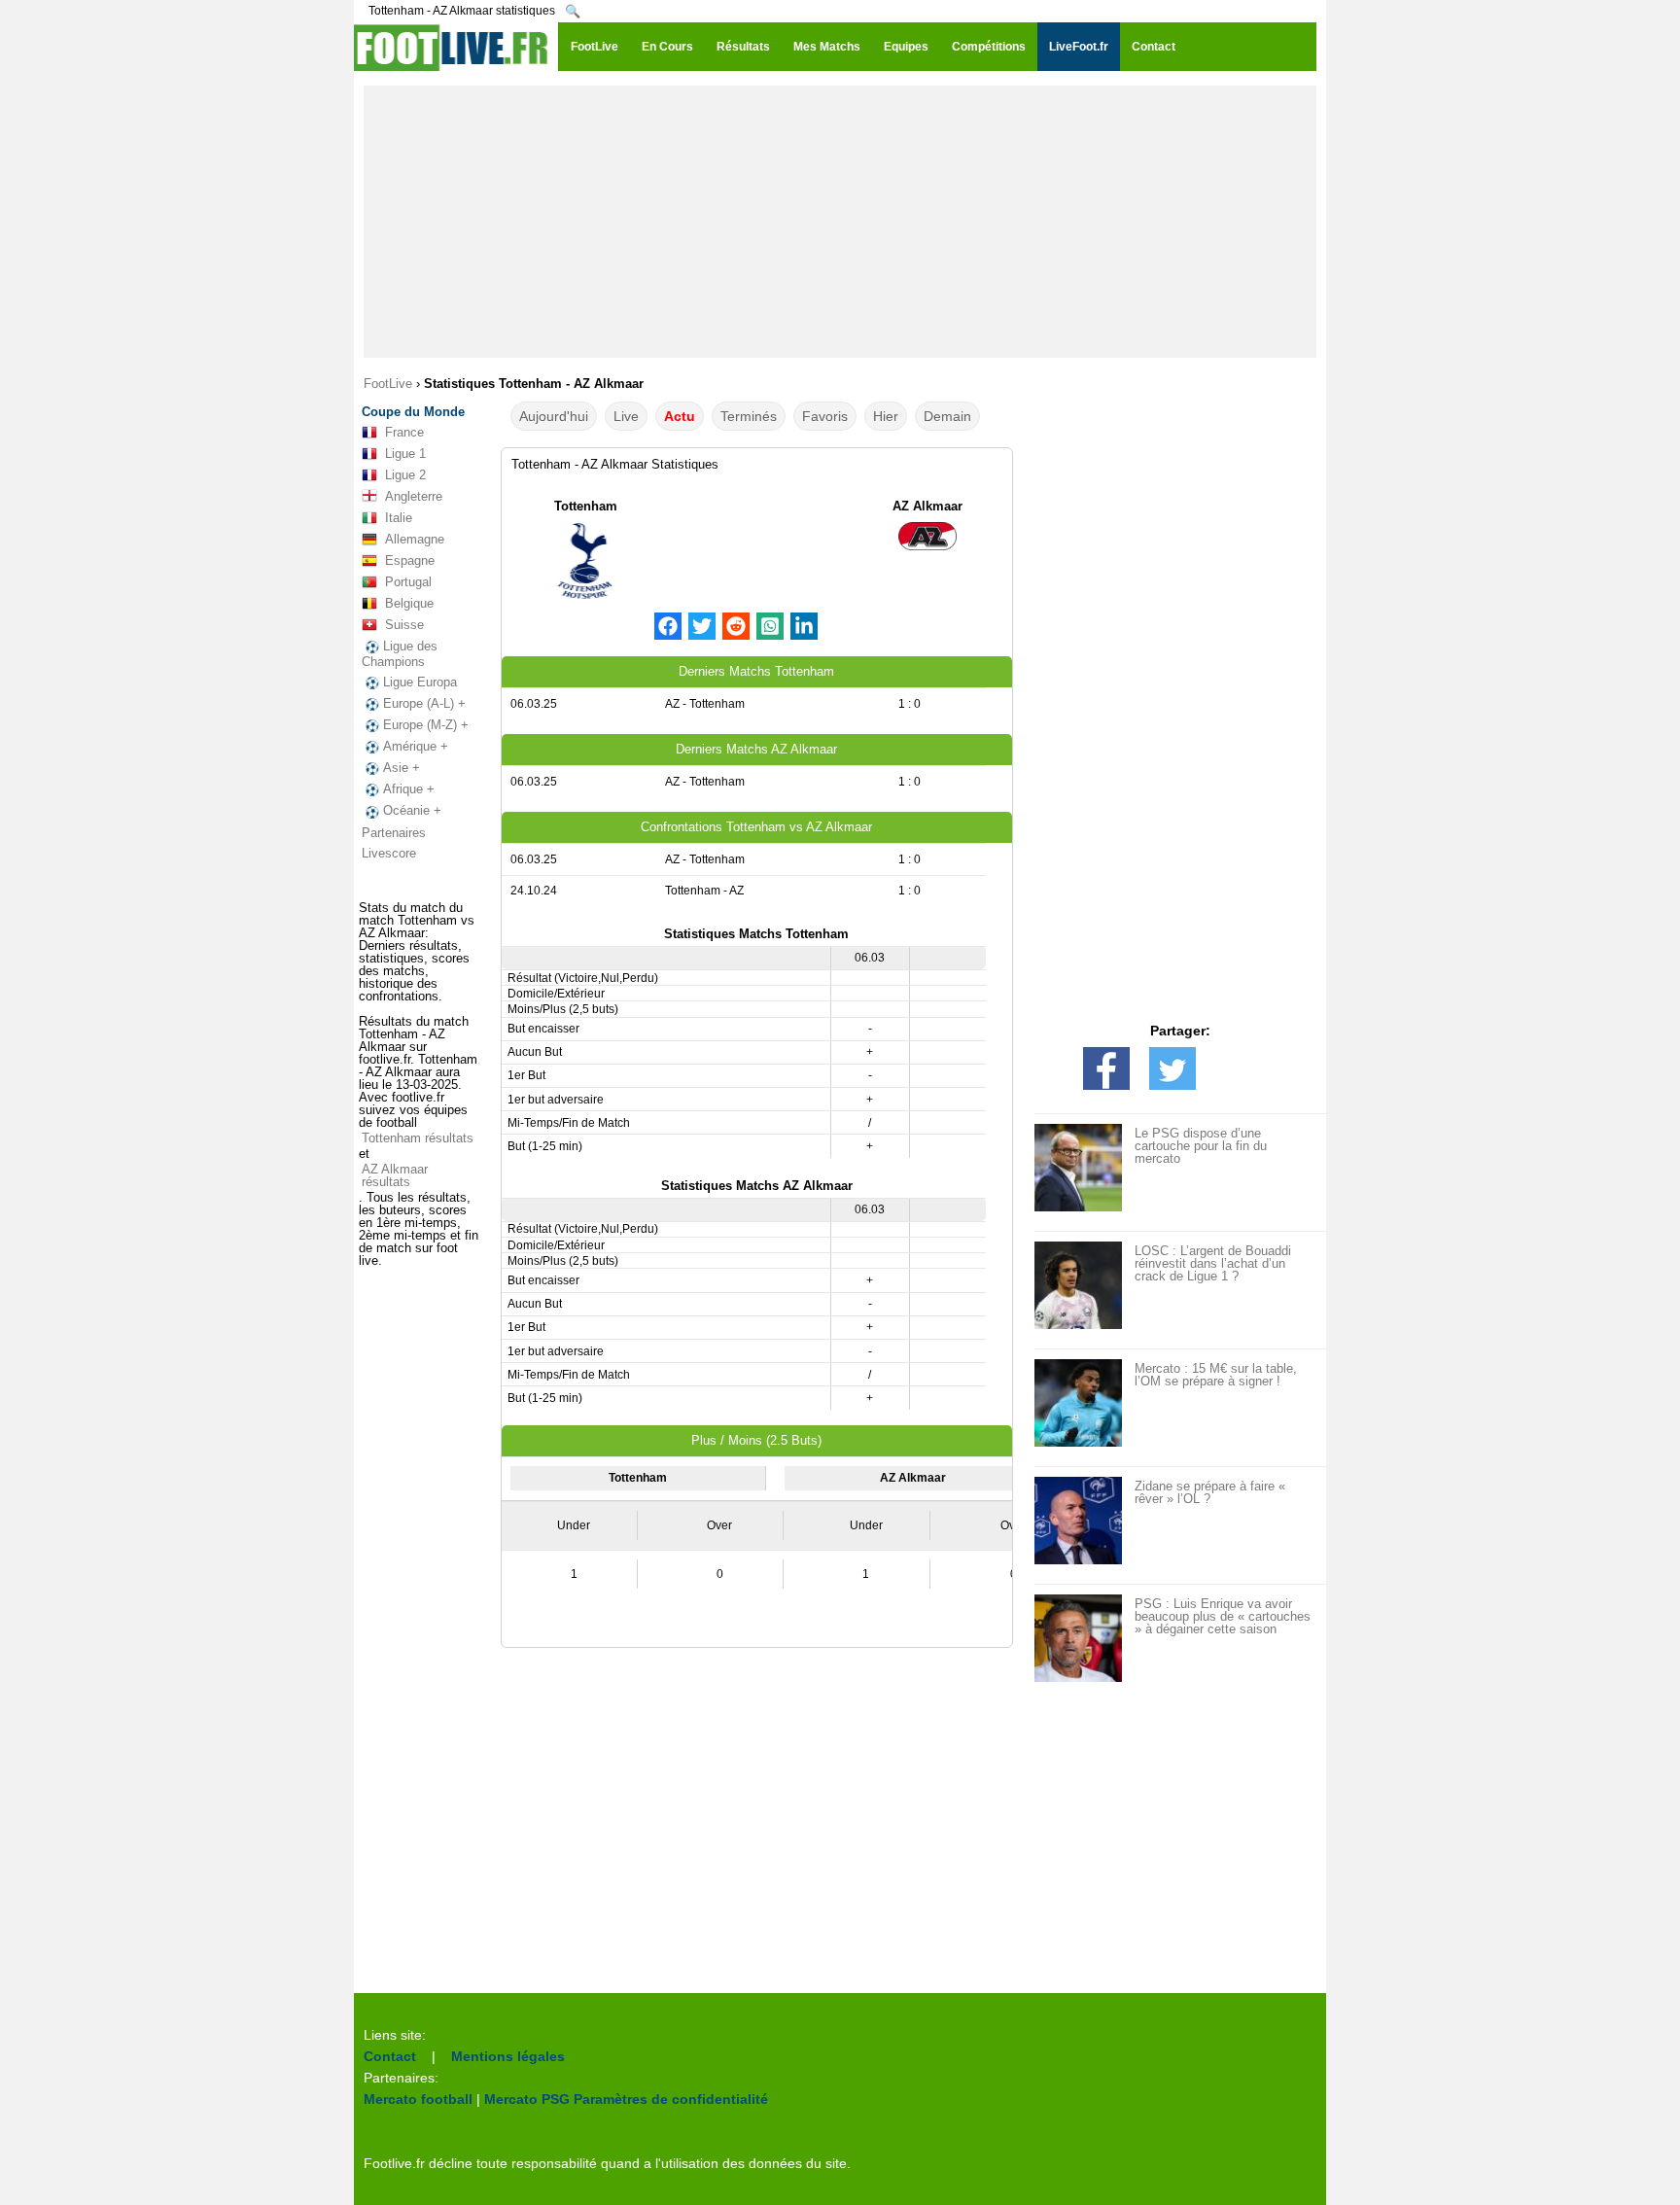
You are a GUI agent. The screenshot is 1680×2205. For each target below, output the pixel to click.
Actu (680, 416)
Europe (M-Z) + (426, 725)
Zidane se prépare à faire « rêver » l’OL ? (1210, 1492)
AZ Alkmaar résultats (395, 1175)
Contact (390, 2056)
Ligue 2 (405, 475)
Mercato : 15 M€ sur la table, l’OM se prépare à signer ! (1216, 1375)
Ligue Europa (420, 682)
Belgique (409, 603)
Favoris (825, 416)
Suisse (404, 625)
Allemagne (415, 539)
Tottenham (586, 506)
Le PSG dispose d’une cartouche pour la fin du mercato (1201, 1146)
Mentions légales (508, 2056)
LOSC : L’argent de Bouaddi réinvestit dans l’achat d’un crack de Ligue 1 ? (1213, 1263)
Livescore (389, 853)
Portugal (408, 582)
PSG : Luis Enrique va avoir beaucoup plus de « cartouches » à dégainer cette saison (1223, 1616)
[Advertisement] (840, 222)
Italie (399, 518)
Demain (947, 416)
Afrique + (409, 789)
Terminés (749, 416)
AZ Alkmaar (927, 506)
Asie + (402, 768)
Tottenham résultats (418, 1138)
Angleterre (414, 496)
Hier (886, 416)
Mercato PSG (527, 2099)
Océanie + (412, 810)
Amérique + (416, 746)
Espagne (410, 560)
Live (626, 416)
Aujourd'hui (554, 416)
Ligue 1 (405, 454)
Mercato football (418, 2099)
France (404, 432)
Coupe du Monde (413, 412)
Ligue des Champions (400, 654)
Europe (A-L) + (424, 703)
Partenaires (394, 833)
